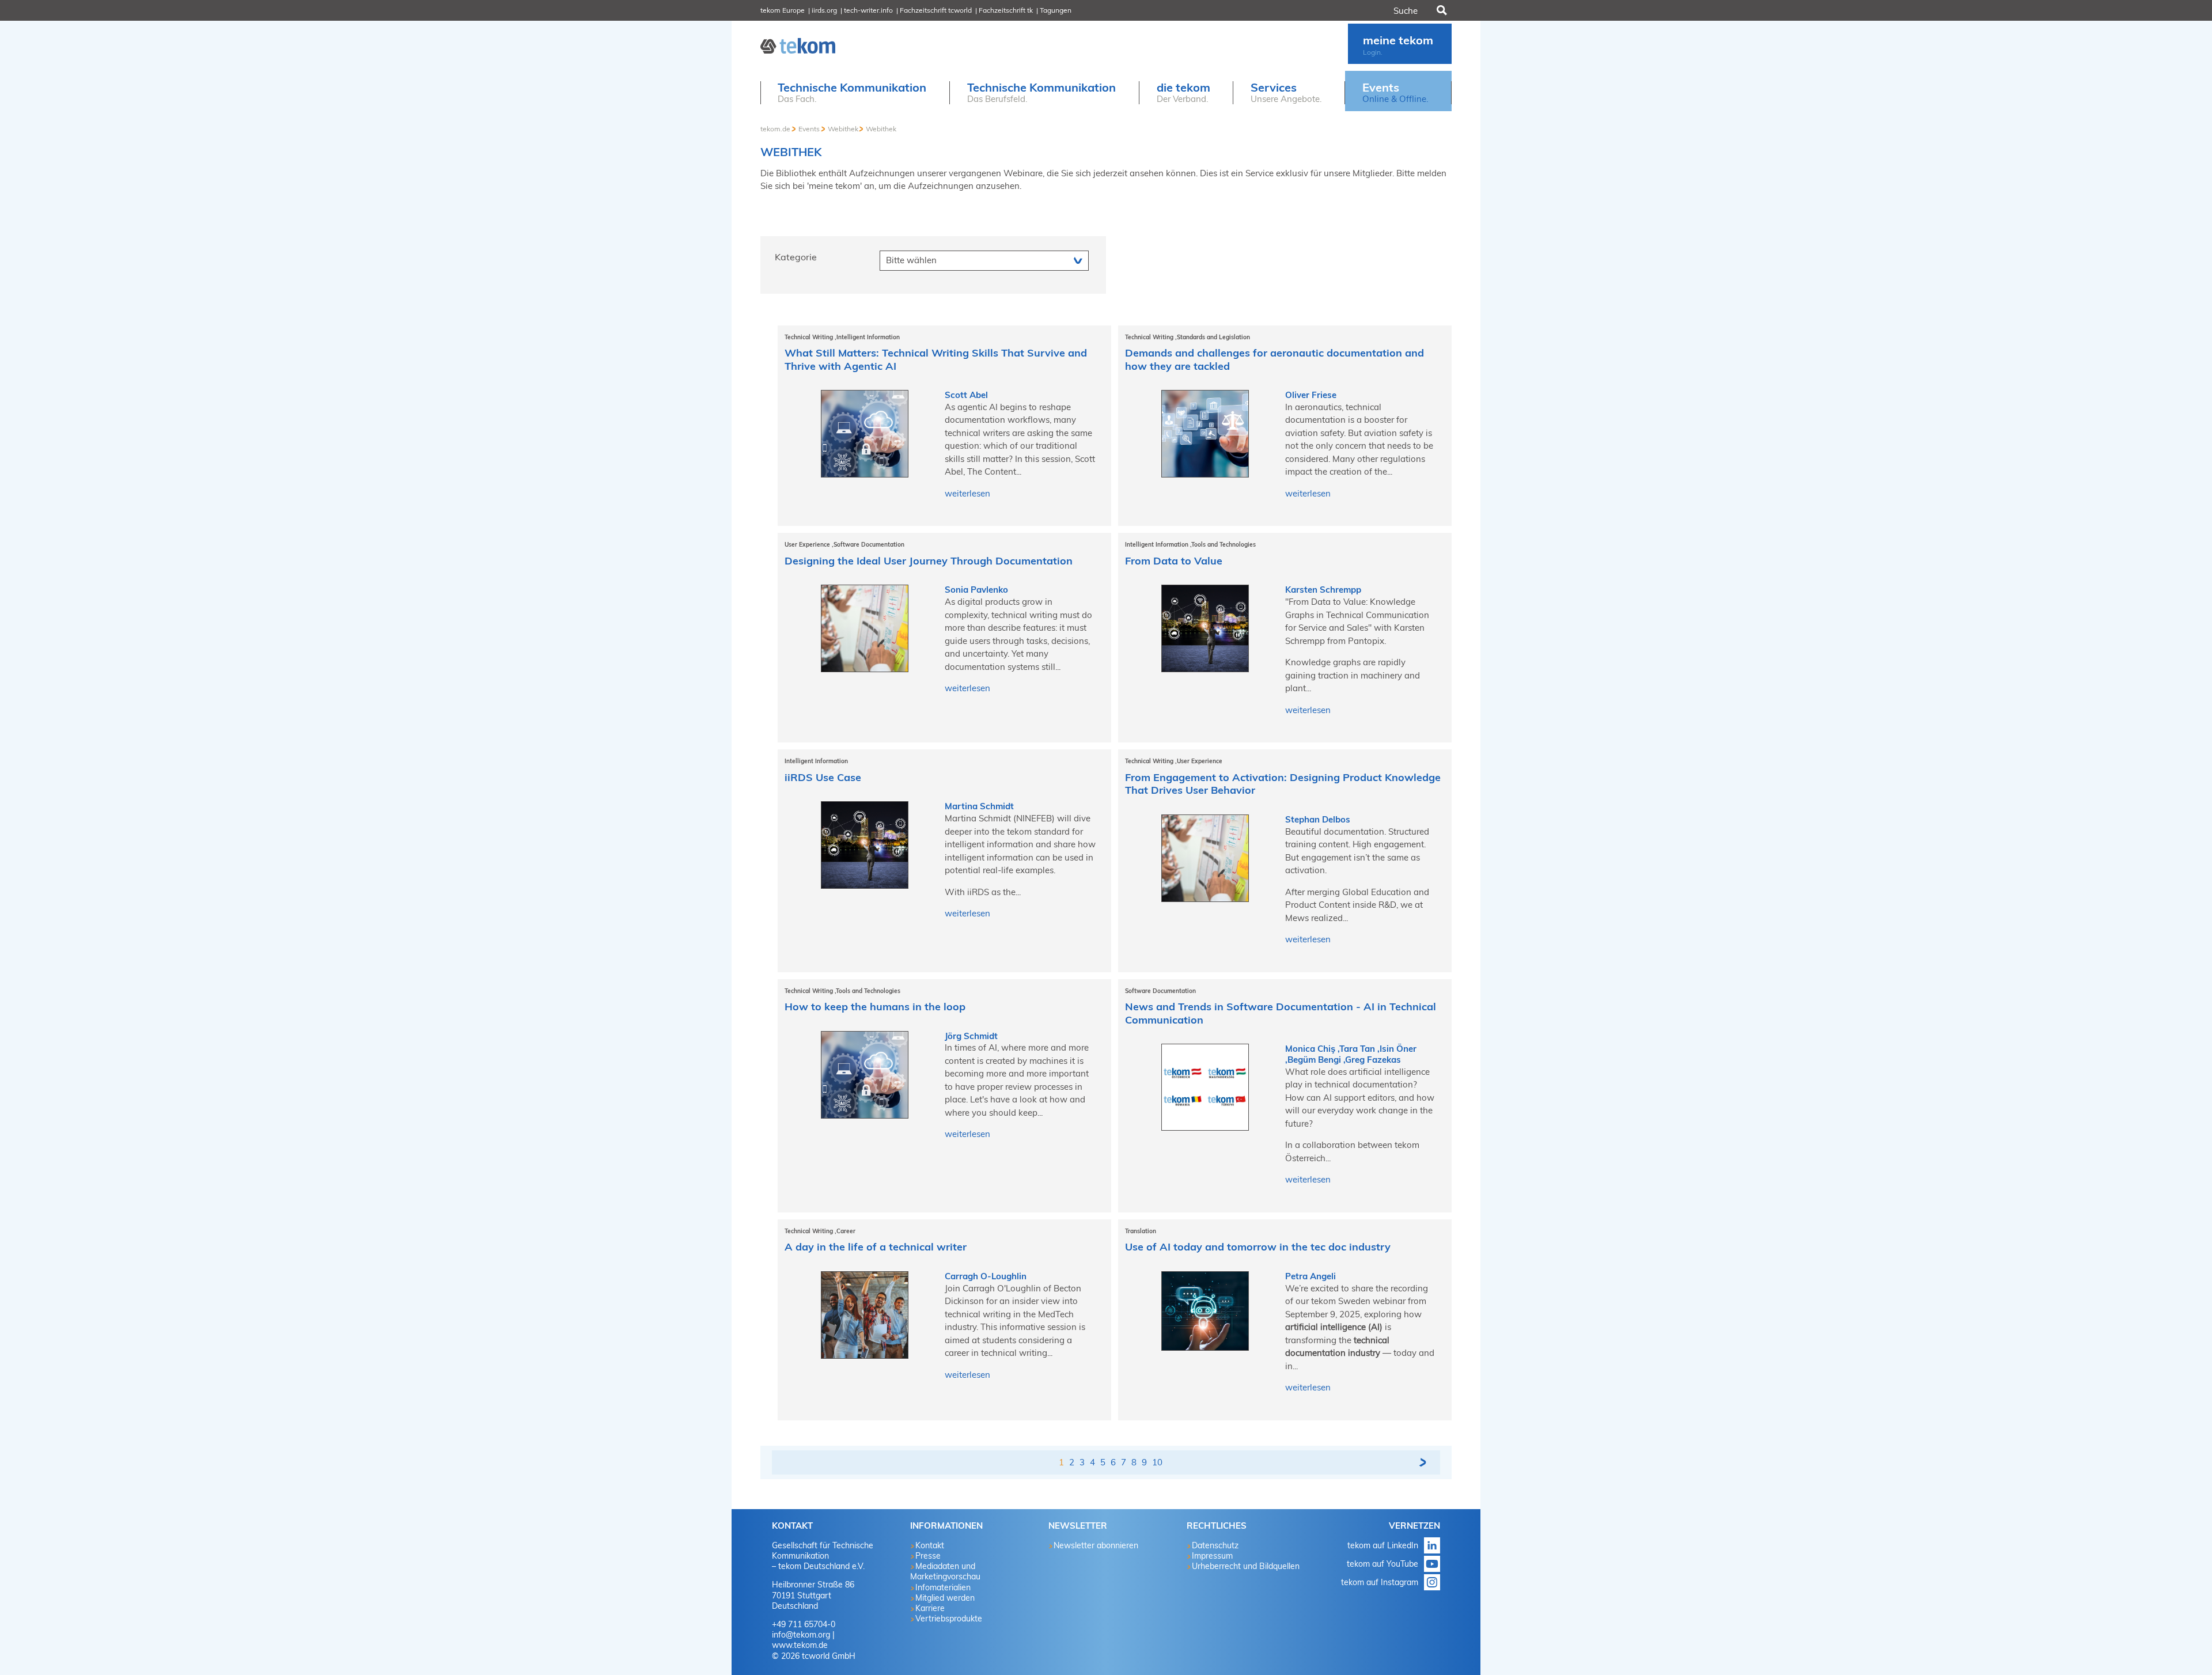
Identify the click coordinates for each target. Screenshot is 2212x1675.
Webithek (843, 129)
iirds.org (824, 10)
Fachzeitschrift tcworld (936, 10)
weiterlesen (967, 493)
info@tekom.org (801, 1635)
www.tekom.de (800, 1645)
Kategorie (796, 257)
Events (809, 129)
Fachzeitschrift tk (1006, 10)
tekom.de (775, 129)
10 (1157, 1462)
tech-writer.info (868, 10)
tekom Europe (783, 10)
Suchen (1441, 10)
